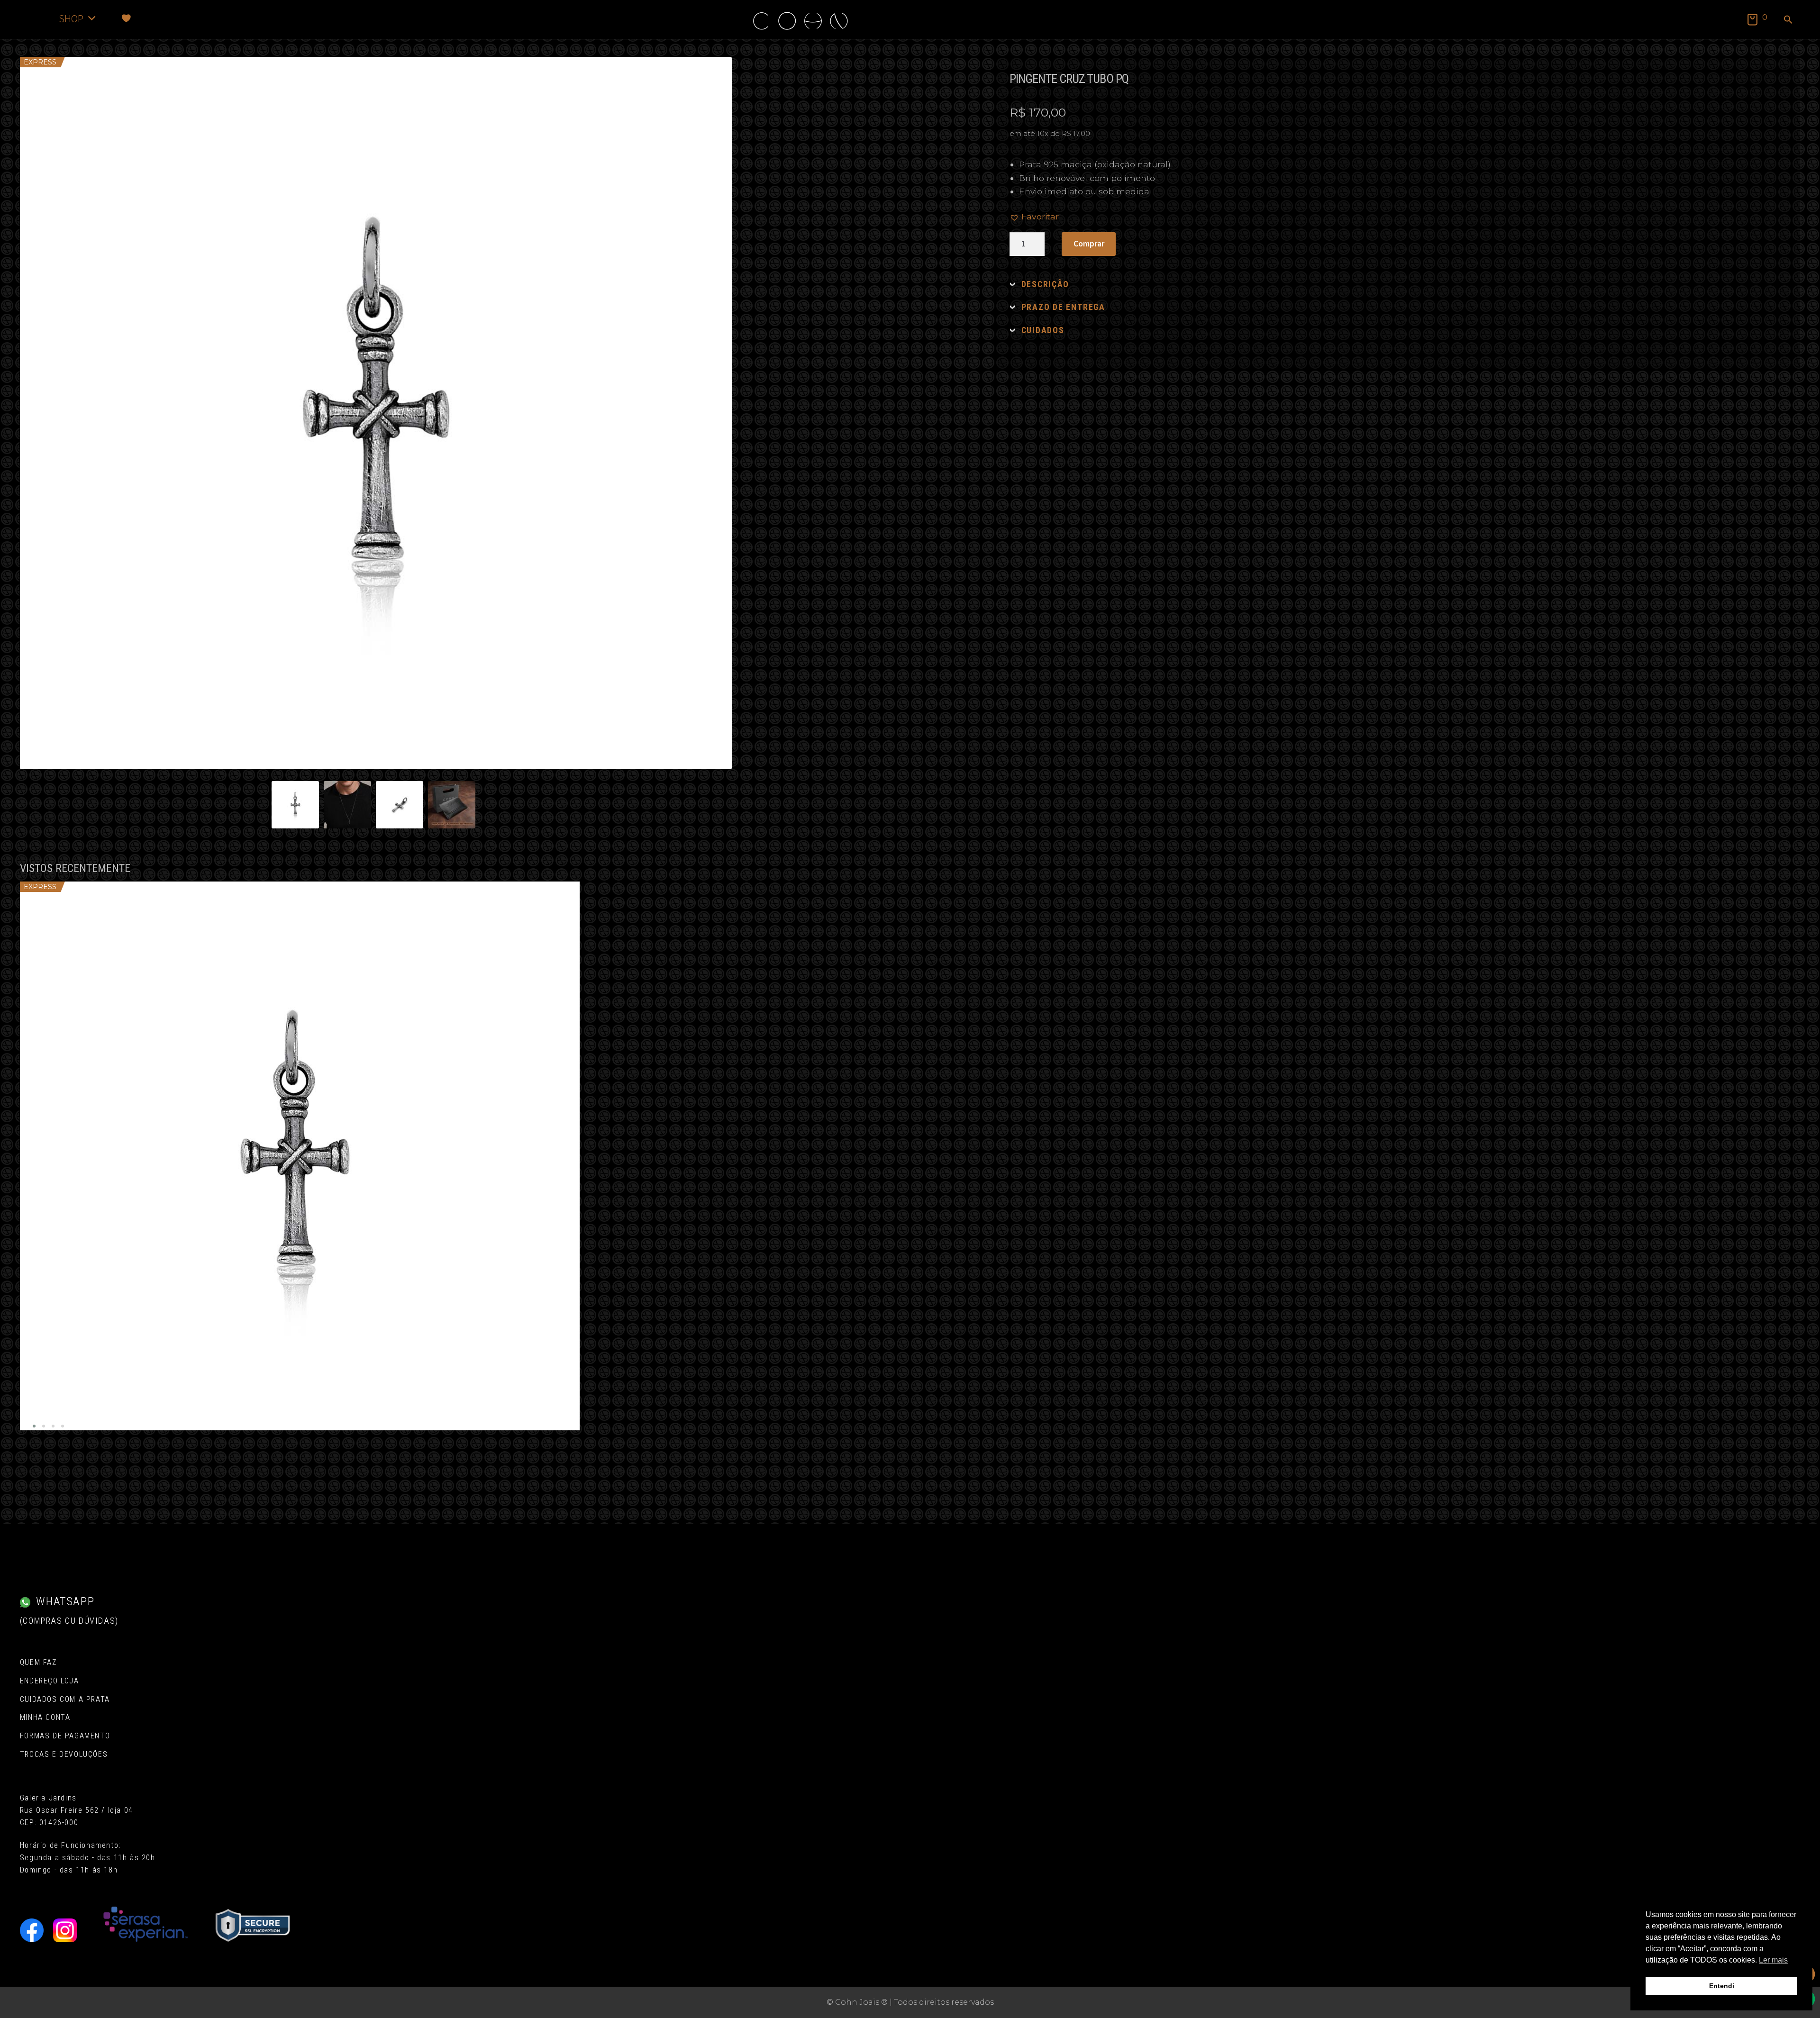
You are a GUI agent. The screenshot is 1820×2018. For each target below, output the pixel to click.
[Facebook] (32, 1930)
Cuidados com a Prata (65, 1699)
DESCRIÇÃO (1045, 284)
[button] (1788, 20)
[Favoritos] (126, 18)
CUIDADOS (1043, 330)
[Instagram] (65, 1930)
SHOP (71, 18)
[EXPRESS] (300, 1156)
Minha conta (45, 1717)
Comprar (1089, 244)
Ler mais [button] (1773, 1960)
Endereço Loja (50, 1681)
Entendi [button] (1722, 1986)
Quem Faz (38, 1662)
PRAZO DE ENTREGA (1063, 307)
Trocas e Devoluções (64, 1754)
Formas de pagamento (65, 1736)
